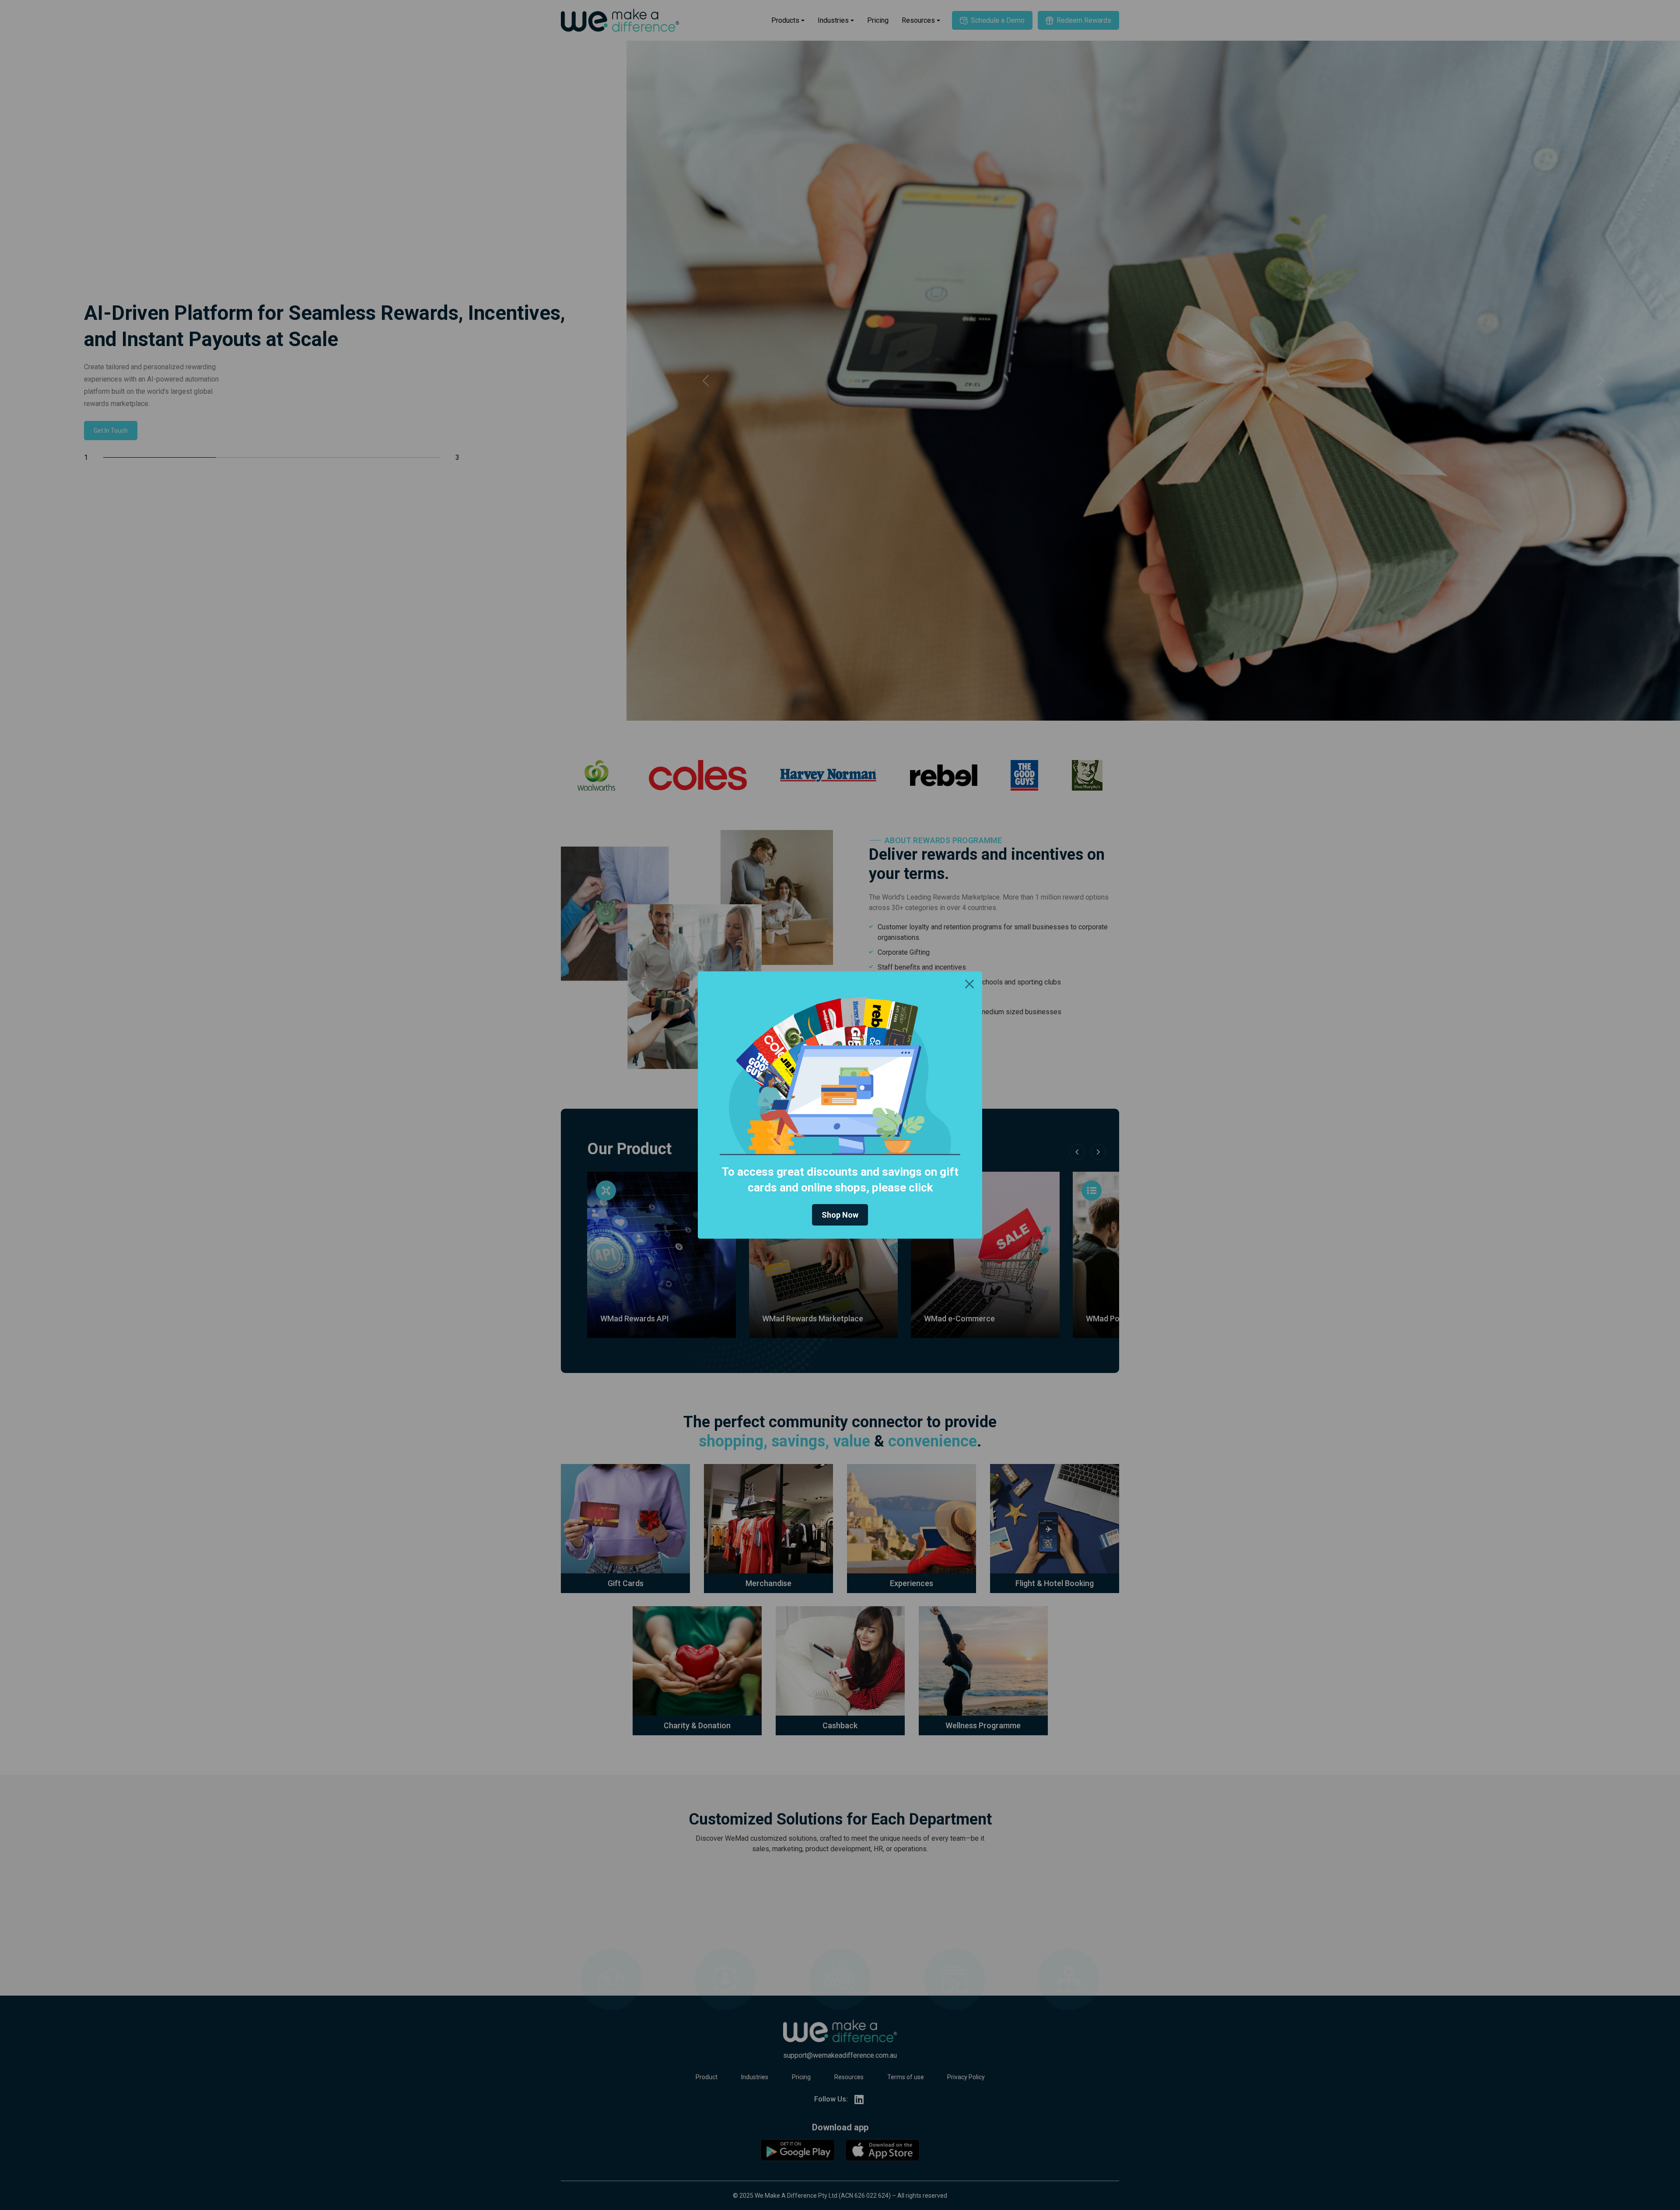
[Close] (969, 984)
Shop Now (840, 1215)
